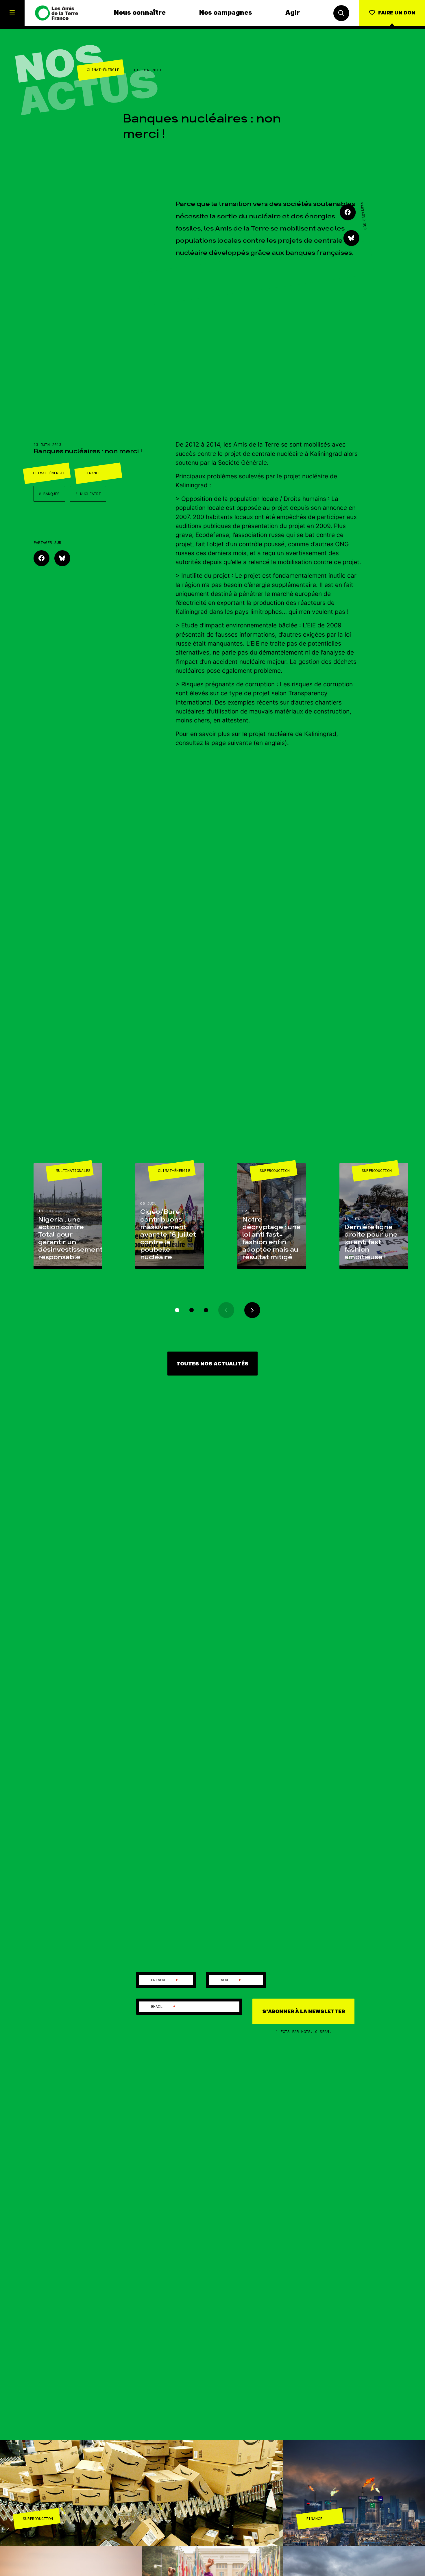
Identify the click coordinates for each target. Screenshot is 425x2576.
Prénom (165, 1980)
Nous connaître (140, 13)
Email (164, 2007)
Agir (293, 13)
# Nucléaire (88, 494)
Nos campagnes (226, 13)
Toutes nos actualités (212, 1364)
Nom (231, 1980)
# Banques (49, 494)
